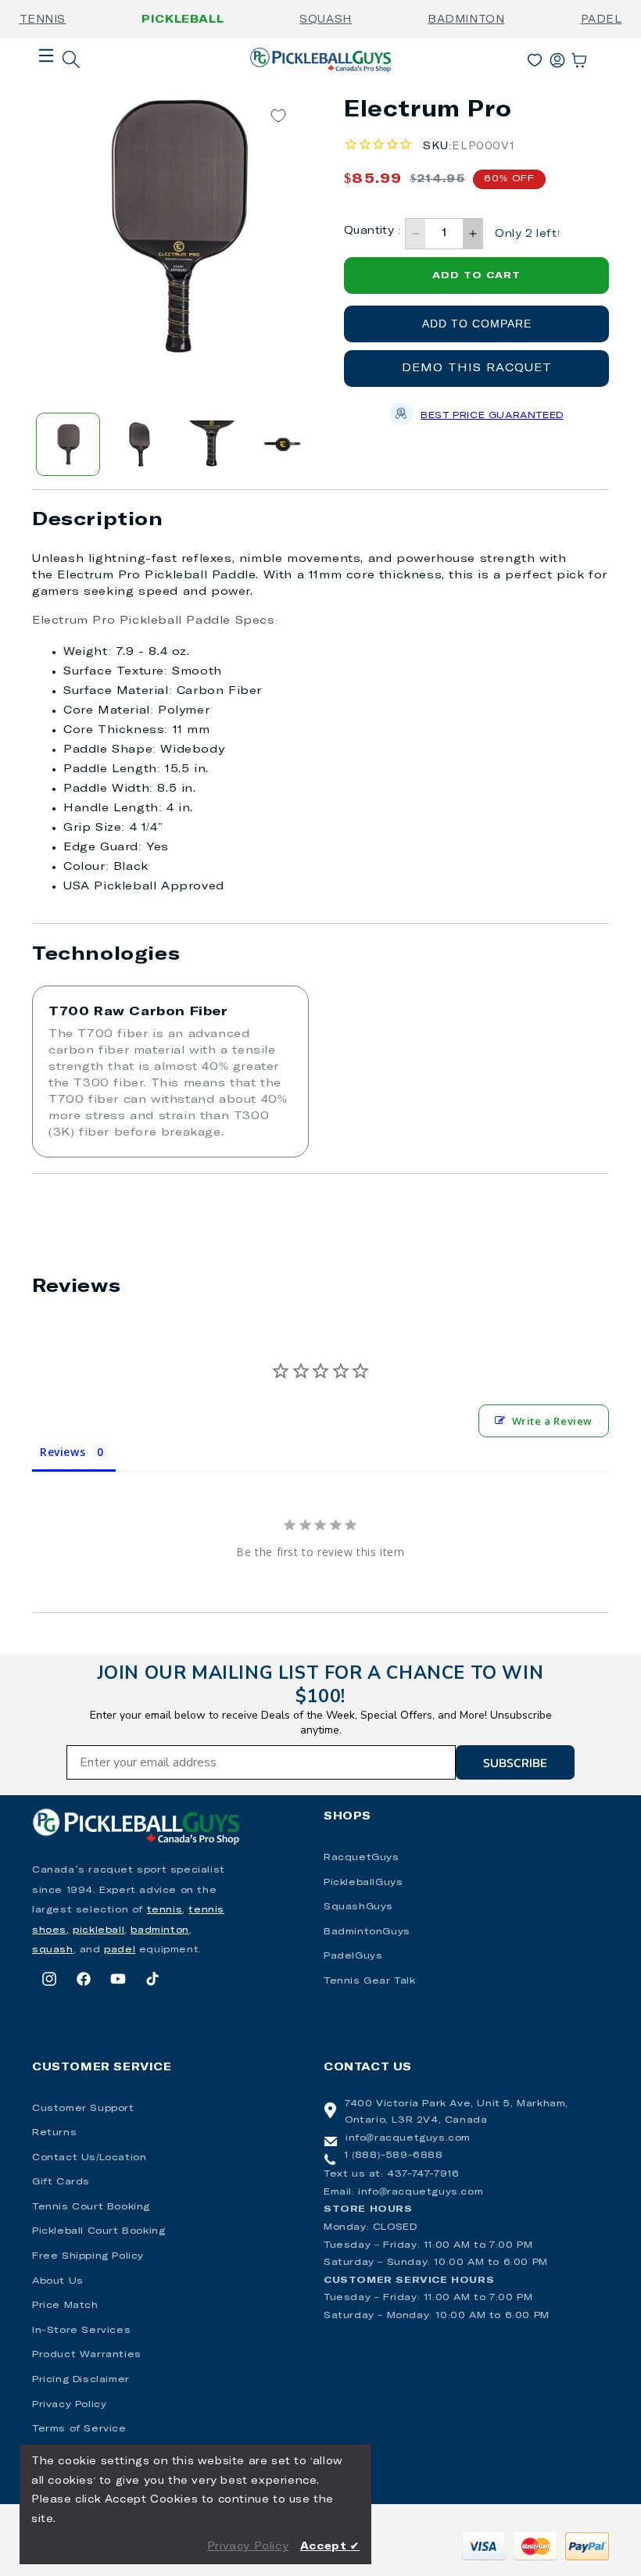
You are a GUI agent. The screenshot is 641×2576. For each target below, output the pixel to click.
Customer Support (83, 2109)
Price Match (65, 2306)
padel (120, 1950)
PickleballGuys (363, 1883)
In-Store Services (81, 2331)
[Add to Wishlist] (278, 116)
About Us (58, 2281)
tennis (165, 1910)
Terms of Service (79, 2429)
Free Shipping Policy (88, 2256)
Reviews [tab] (63, 1452)
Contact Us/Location (89, 2158)
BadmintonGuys (367, 1932)
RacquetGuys (362, 1858)
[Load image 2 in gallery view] (140, 445)
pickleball (98, 1930)
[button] (46, 80)
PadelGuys (353, 1956)
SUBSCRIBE (515, 1762)
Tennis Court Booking (91, 2207)
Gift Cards (61, 2182)
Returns (54, 2133)
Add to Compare (477, 324)
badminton (159, 1930)
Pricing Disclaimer (81, 2380)
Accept (330, 2547)
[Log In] (557, 57)
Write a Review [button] (552, 1421)
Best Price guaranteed (492, 416)
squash (53, 1950)
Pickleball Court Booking (98, 2231)
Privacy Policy (69, 2405)
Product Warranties (87, 2355)
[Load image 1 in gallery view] (68, 445)
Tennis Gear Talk (370, 1981)
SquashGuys (358, 1907)
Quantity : (372, 231)
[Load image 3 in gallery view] (212, 445)
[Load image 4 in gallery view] (283, 445)
